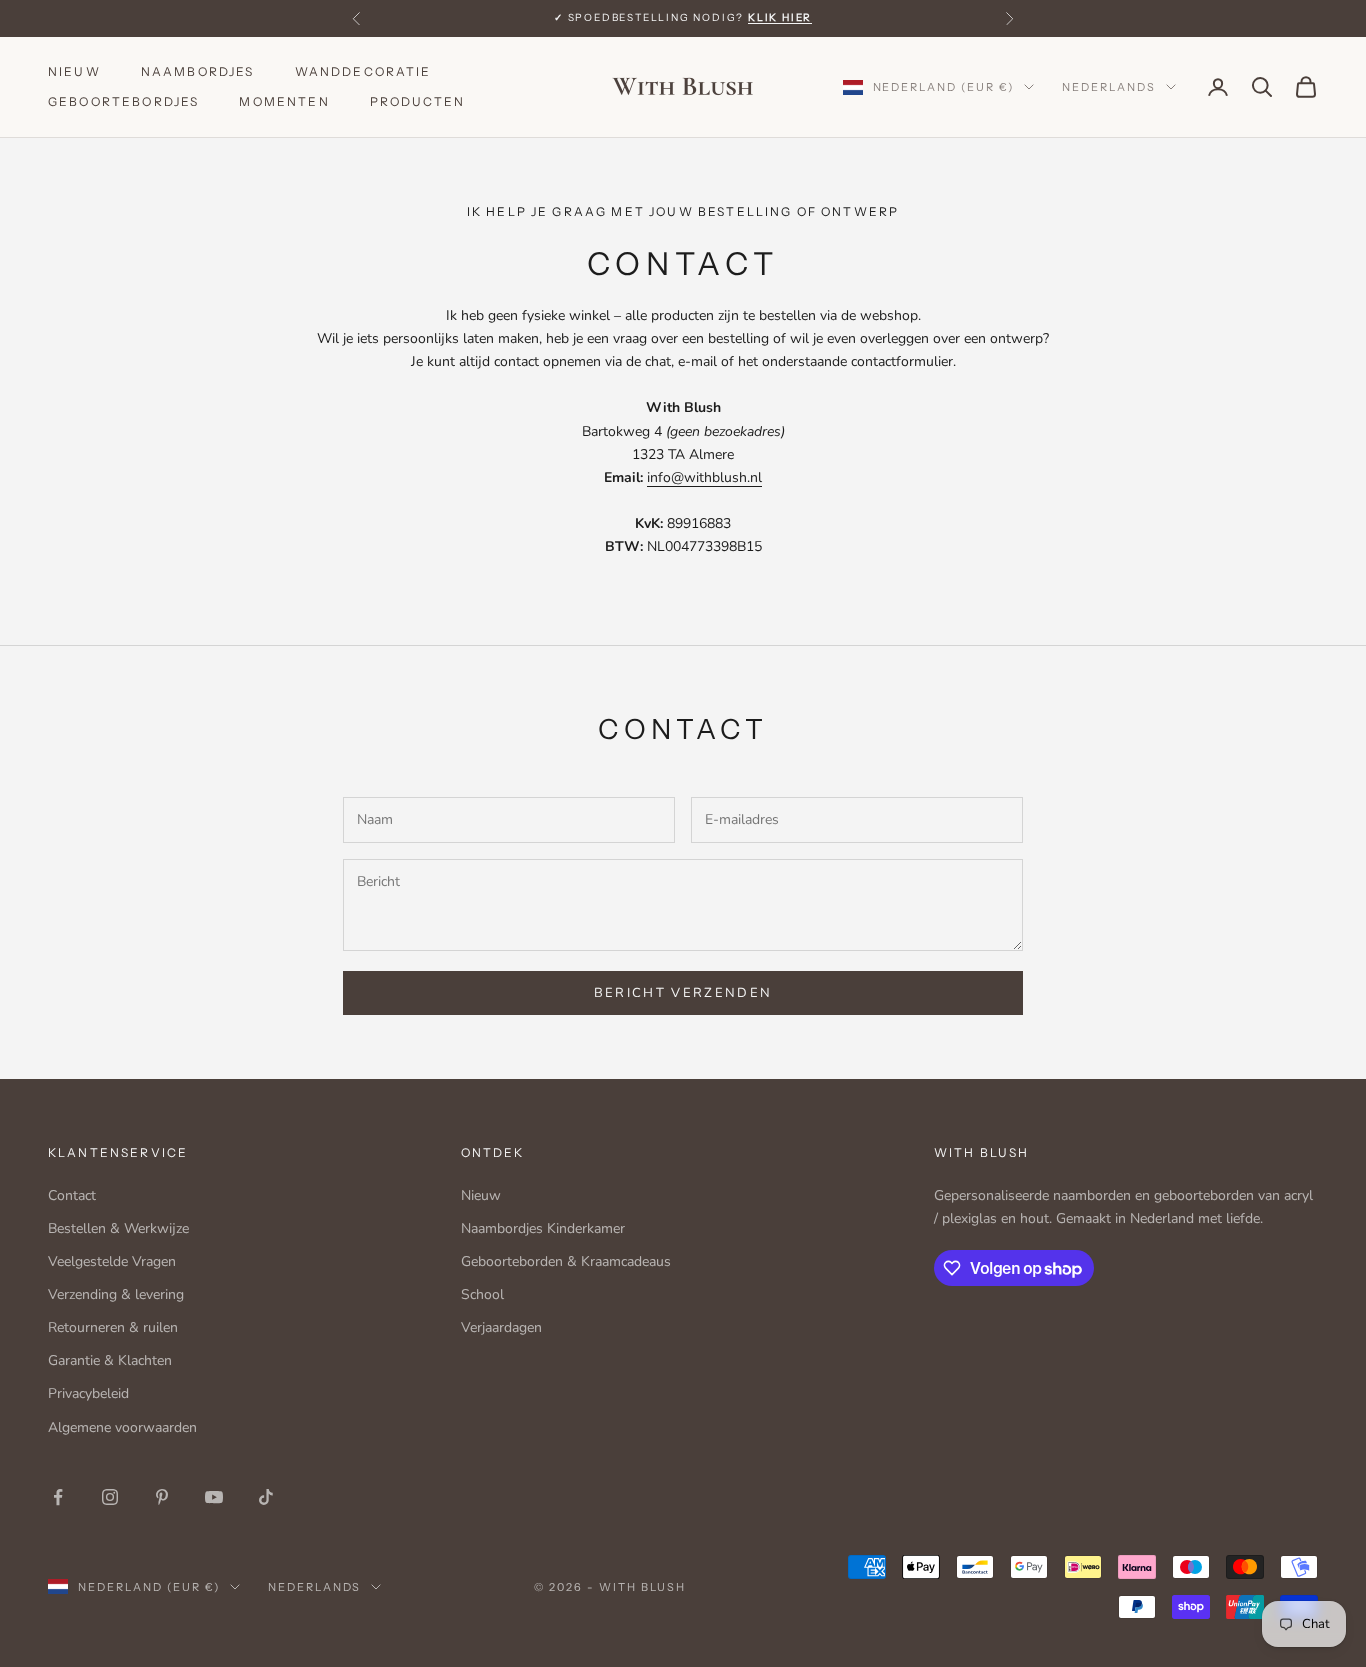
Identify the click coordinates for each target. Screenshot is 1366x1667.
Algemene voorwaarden (122, 1427)
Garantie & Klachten (110, 1360)
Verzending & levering (116, 1294)
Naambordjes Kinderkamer (543, 1228)
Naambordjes (198, 71)
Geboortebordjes (123, 101)
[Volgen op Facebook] (58, 1497)
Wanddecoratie (363, 71)
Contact (72, 1195)
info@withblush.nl (704, 477)
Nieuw (74, 71)
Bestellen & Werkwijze (118, 1228)
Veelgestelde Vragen (112, 1261)
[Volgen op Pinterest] (162, 1497)
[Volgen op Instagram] (110, 1497)
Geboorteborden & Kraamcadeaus (566, 1261)
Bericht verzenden (683, 993)
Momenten (284, 101)
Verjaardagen (501, 1327)
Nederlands (1109, 87)
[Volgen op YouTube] (214, 1497)
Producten (417, 101)
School (482, 1294)
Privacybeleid (88, 1393)
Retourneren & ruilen (113, 1327)
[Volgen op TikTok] (266, 1497)
